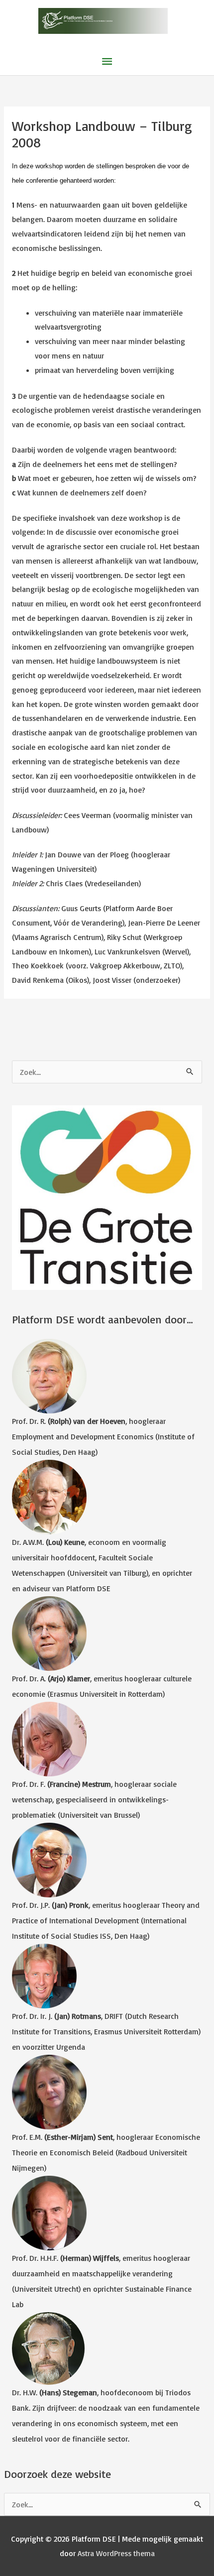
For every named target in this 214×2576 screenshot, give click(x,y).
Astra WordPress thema (116, 2553)
